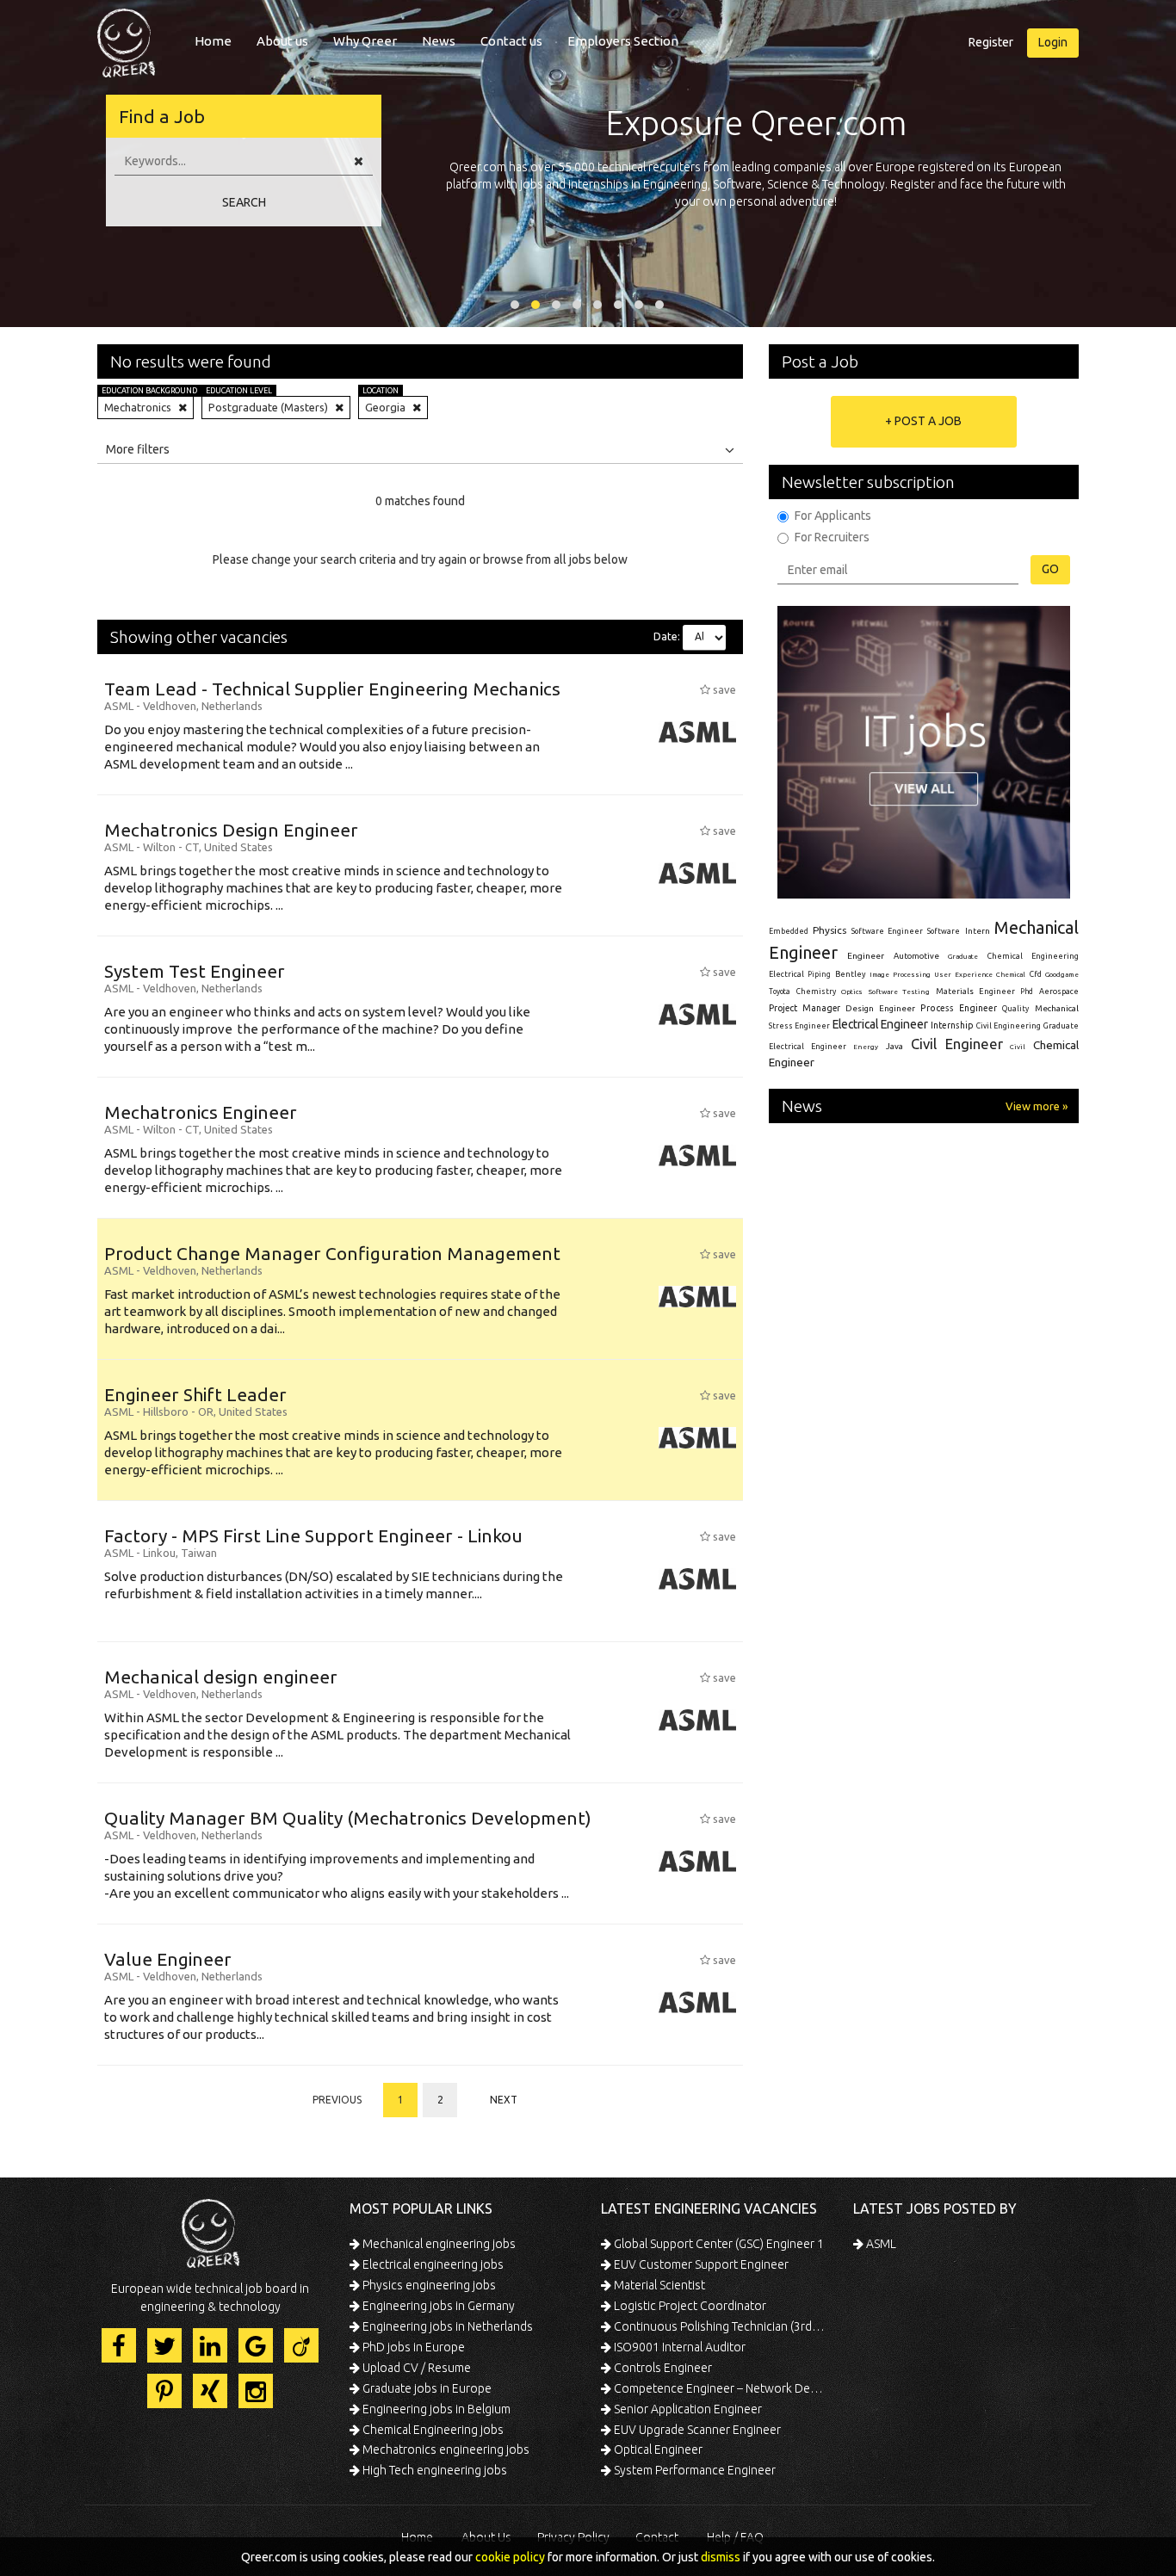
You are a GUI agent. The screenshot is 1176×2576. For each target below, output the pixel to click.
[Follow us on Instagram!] (256, 2391)
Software (944, 931)
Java (894, 1046)
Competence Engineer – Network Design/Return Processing (719, 2388)
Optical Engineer (657, 2449)
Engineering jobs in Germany (437, 2306)
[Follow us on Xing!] (210, 2391)
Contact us (511, 41)
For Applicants (833, 516)
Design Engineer (880, 1008)
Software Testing (900, 991)
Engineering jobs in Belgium (435, 2409)
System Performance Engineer (693, 2470)
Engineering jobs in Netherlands (446, 2326)
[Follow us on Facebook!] (119, 2345)
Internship (952, 1025)
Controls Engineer (662, 2368)
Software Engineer (887, 931)
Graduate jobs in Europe (426, 2388)
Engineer (866, 956)
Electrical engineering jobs (432, 2264)
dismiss (721, 2557)
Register (991, 42)
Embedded (789, 931)
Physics (829, 930)
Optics (852, 991)
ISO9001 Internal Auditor (678, 2347)
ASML (880, 2244)
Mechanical (1057, 1008)
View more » (1037, 1106)
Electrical (786, 974)
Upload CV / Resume (415, 2368)
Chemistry (816, 991)
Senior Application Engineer (687, 2409)
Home (213, 41)
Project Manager (805, 1008)
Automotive (916, 956)
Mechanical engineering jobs (438, 2244)
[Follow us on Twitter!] (164, 2345)
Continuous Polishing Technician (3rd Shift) (719, 2326)
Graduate (963, 956)
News (439, 41)
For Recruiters (832, 537)
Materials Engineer (975, 991)
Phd (1027, 991)
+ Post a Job (923, 421)
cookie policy (510, 2557)
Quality (1015, 1009)
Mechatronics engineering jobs (445, 2449)
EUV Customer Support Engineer (700, 2264)
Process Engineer (959, 1008)
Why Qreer (365, 41)
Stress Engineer (799, 1026)
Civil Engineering (1009, 1026)
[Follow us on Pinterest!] (164, 2391)
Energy (866, 1047)
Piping (819, 974)
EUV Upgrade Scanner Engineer (696, 2430)
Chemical (1011, 975)
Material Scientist (658, 2285)
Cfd (1036, 974)
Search (244, 202)
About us (282, 41)
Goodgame (1062, 974)
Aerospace (1059, 991)
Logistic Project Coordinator (689, 2306)
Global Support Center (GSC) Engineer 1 (718, 2244)
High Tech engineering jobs (433, 2470)
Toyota (780, 991)
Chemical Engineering (1033, 956)
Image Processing (900, 975)
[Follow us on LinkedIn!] (210, 2345)
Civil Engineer (957, 1044)
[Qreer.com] (126, 38)
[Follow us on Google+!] (256, 2345)
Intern (978, 931)
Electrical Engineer (880, 1024)
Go (1050, 569)
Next (504, 2100)
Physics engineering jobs (428, 2285)
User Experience (963, 975)
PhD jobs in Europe (412, 2347)
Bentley (851, 974)
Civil (1018, 1047)
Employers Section (623, 41)
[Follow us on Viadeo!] (301, 2345)
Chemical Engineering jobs (432, 2430)
